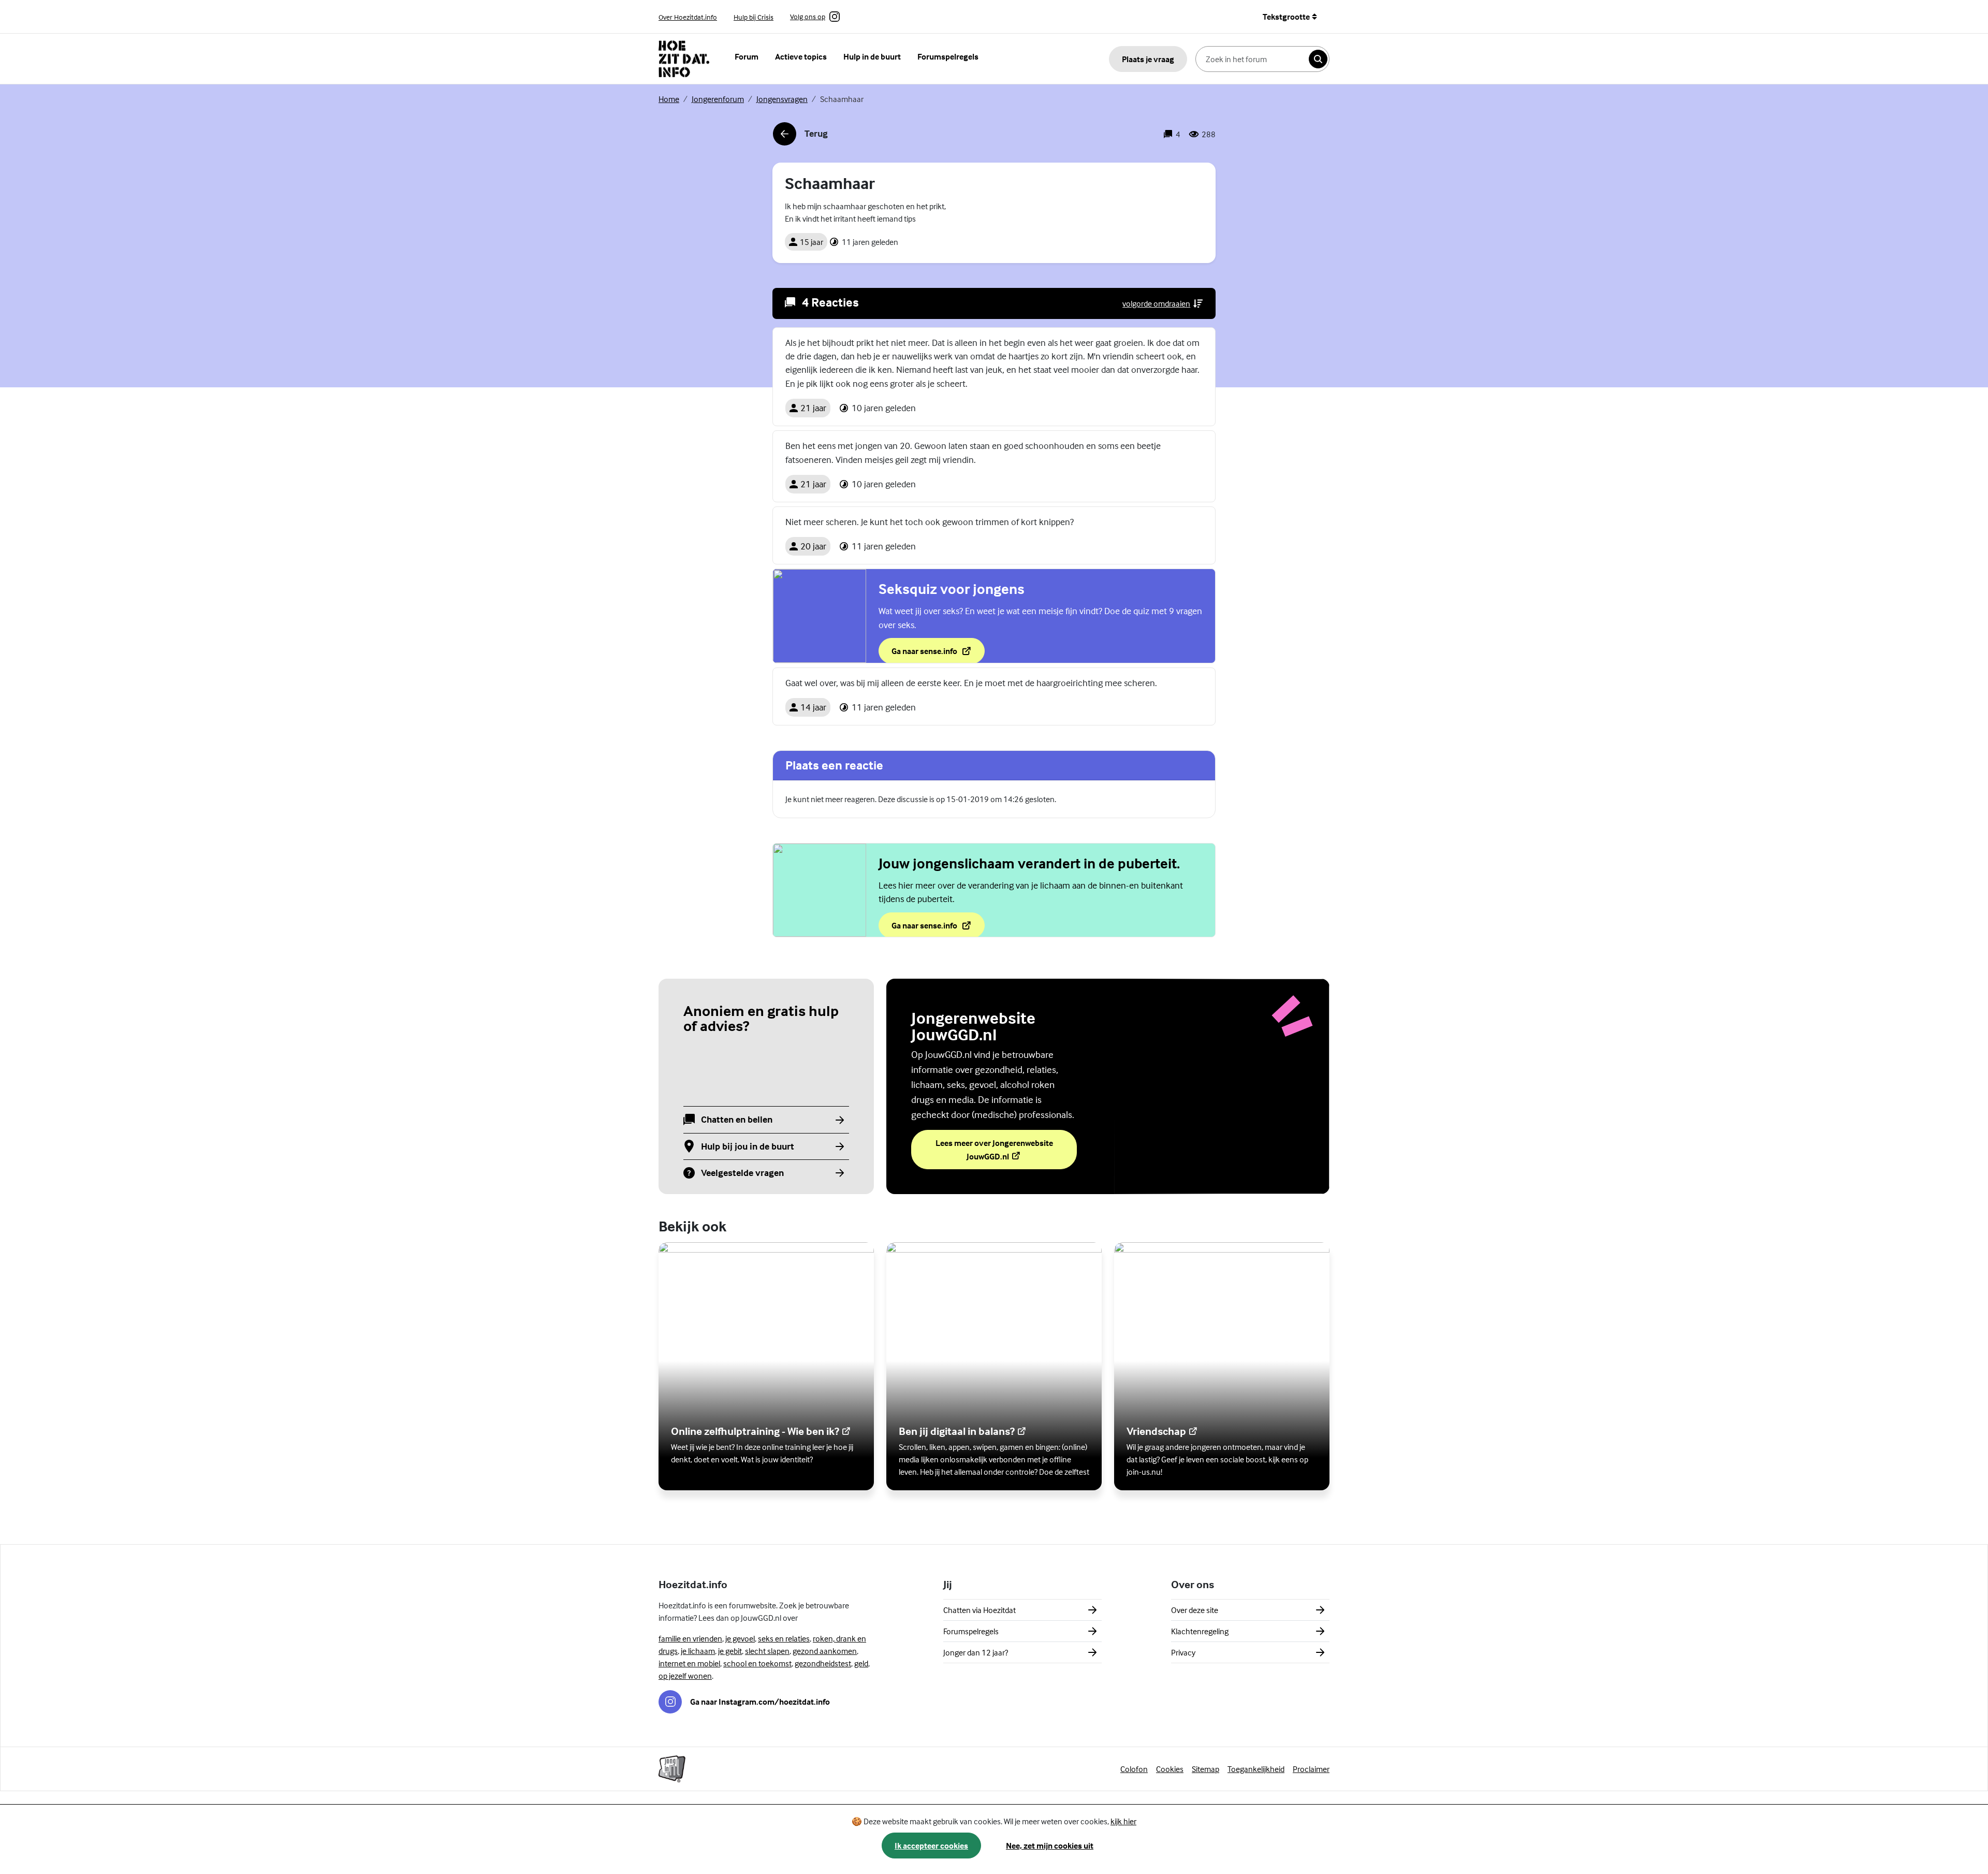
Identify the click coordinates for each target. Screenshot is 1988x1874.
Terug (800, 137)
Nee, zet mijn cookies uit (1050, 1846)
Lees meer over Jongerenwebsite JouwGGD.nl (996, 1150)
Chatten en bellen (737, 1120)
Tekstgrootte (1286, 17)
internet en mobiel (689, 1663)
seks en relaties (784, 1638)
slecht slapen (767, 1651)
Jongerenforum (718, 99)
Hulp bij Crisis (754, 17)
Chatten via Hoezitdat (980, 1610)
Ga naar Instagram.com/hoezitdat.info (760, 1702)
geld (861, 1663)
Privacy (1183, 1652)
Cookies (1170, 1769)
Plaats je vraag (1148, 59)
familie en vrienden (690, 1638)
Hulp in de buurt (872, 56)
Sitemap (1205, 1769)
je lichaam (698, 1651)
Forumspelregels (948, 56)
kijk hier (1123, 1821)
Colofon (1134, 1769)
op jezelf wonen (685, 1676)
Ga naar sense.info (938, 654)
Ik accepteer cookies (931, 1846)
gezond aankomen (825, 1651)
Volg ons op (808, 17)
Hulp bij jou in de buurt (748, 1147)
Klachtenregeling (1200, 1631)
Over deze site (1195, 1610)
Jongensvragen (782, 99)
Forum (747, 56)
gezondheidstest (823, 1663)
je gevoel (740, 1638)
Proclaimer (1311, 1769)
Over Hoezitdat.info (688, 17)
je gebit (730, 1651)
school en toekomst (757, 1663)
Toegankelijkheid (1256, 1769)
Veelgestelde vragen (742, 1173)
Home (669, 99)
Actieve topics (801, 56)
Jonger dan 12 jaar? (976, 1652)
